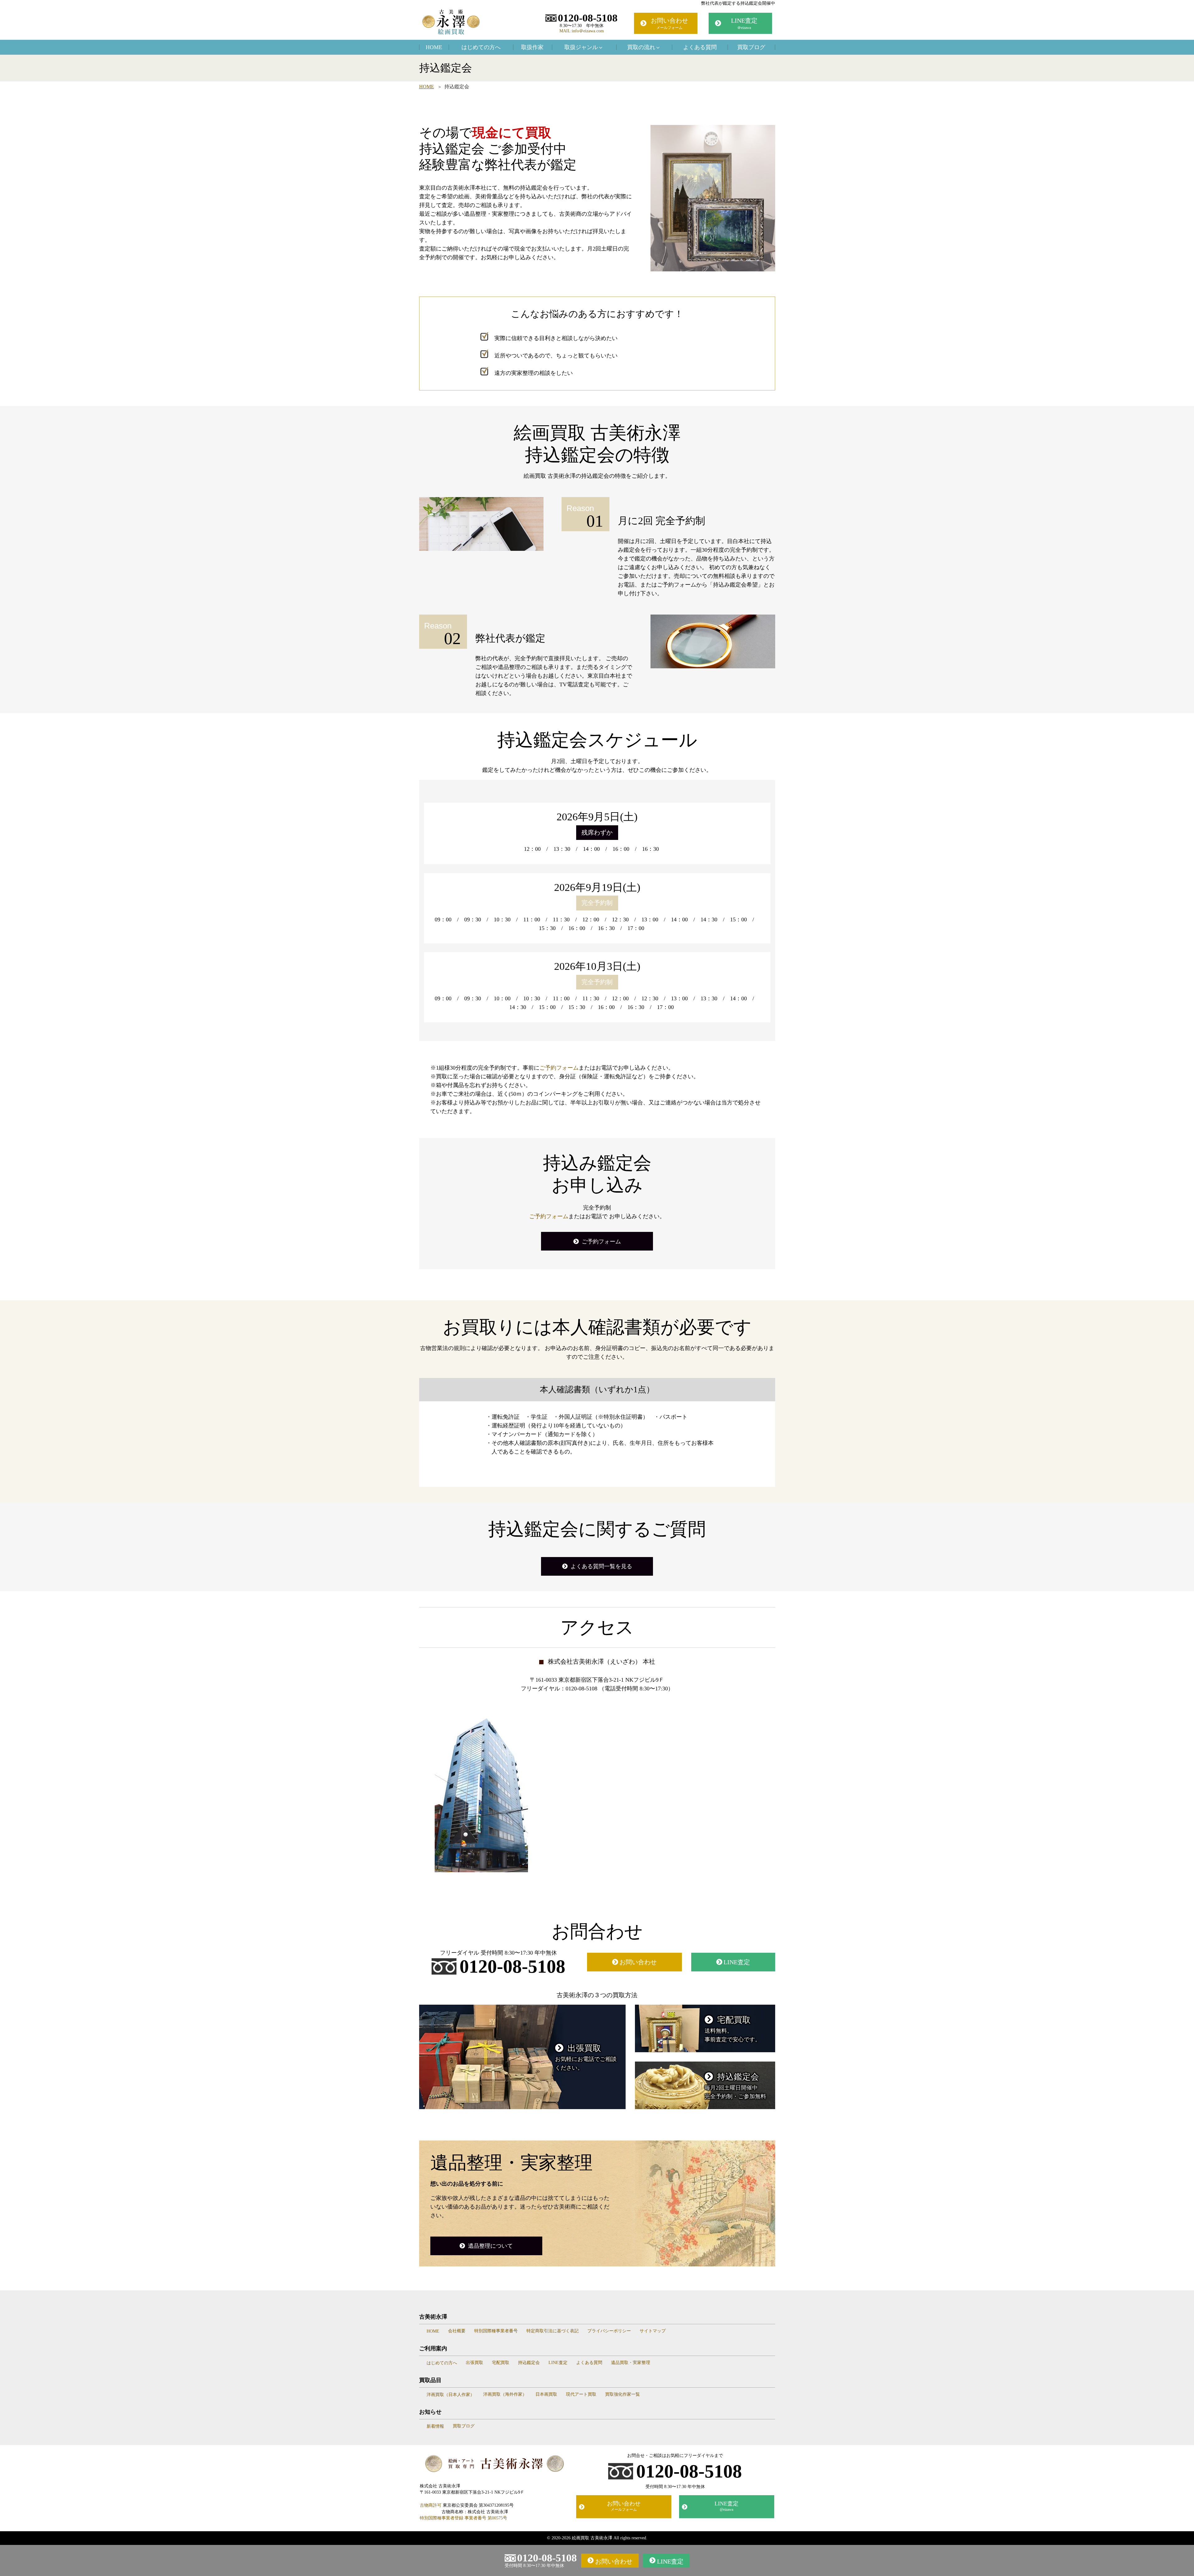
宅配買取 (501, 2363)
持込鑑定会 (529, 2363)
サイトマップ (653, 2331)
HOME (434, 47)
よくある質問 (700, 47)
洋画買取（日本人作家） (451, 2395)
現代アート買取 (581, 2394)
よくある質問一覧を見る (601, 1566)
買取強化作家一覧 (622, 2394)
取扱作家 (532, 47)
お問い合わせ (669, 23)
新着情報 (435, 2426)
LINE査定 (744, 23)
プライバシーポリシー (609, 2331)
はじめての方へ (481, 47)
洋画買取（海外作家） (505, 2394)
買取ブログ (751, 47)
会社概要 (457, 2331)
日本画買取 (546, 2394)
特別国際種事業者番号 (496, 2331)
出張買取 (474, 2363)
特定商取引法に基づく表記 (553, 2331)
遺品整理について (490, 2246)
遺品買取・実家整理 (631, 2363)
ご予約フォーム (559, 1068)
